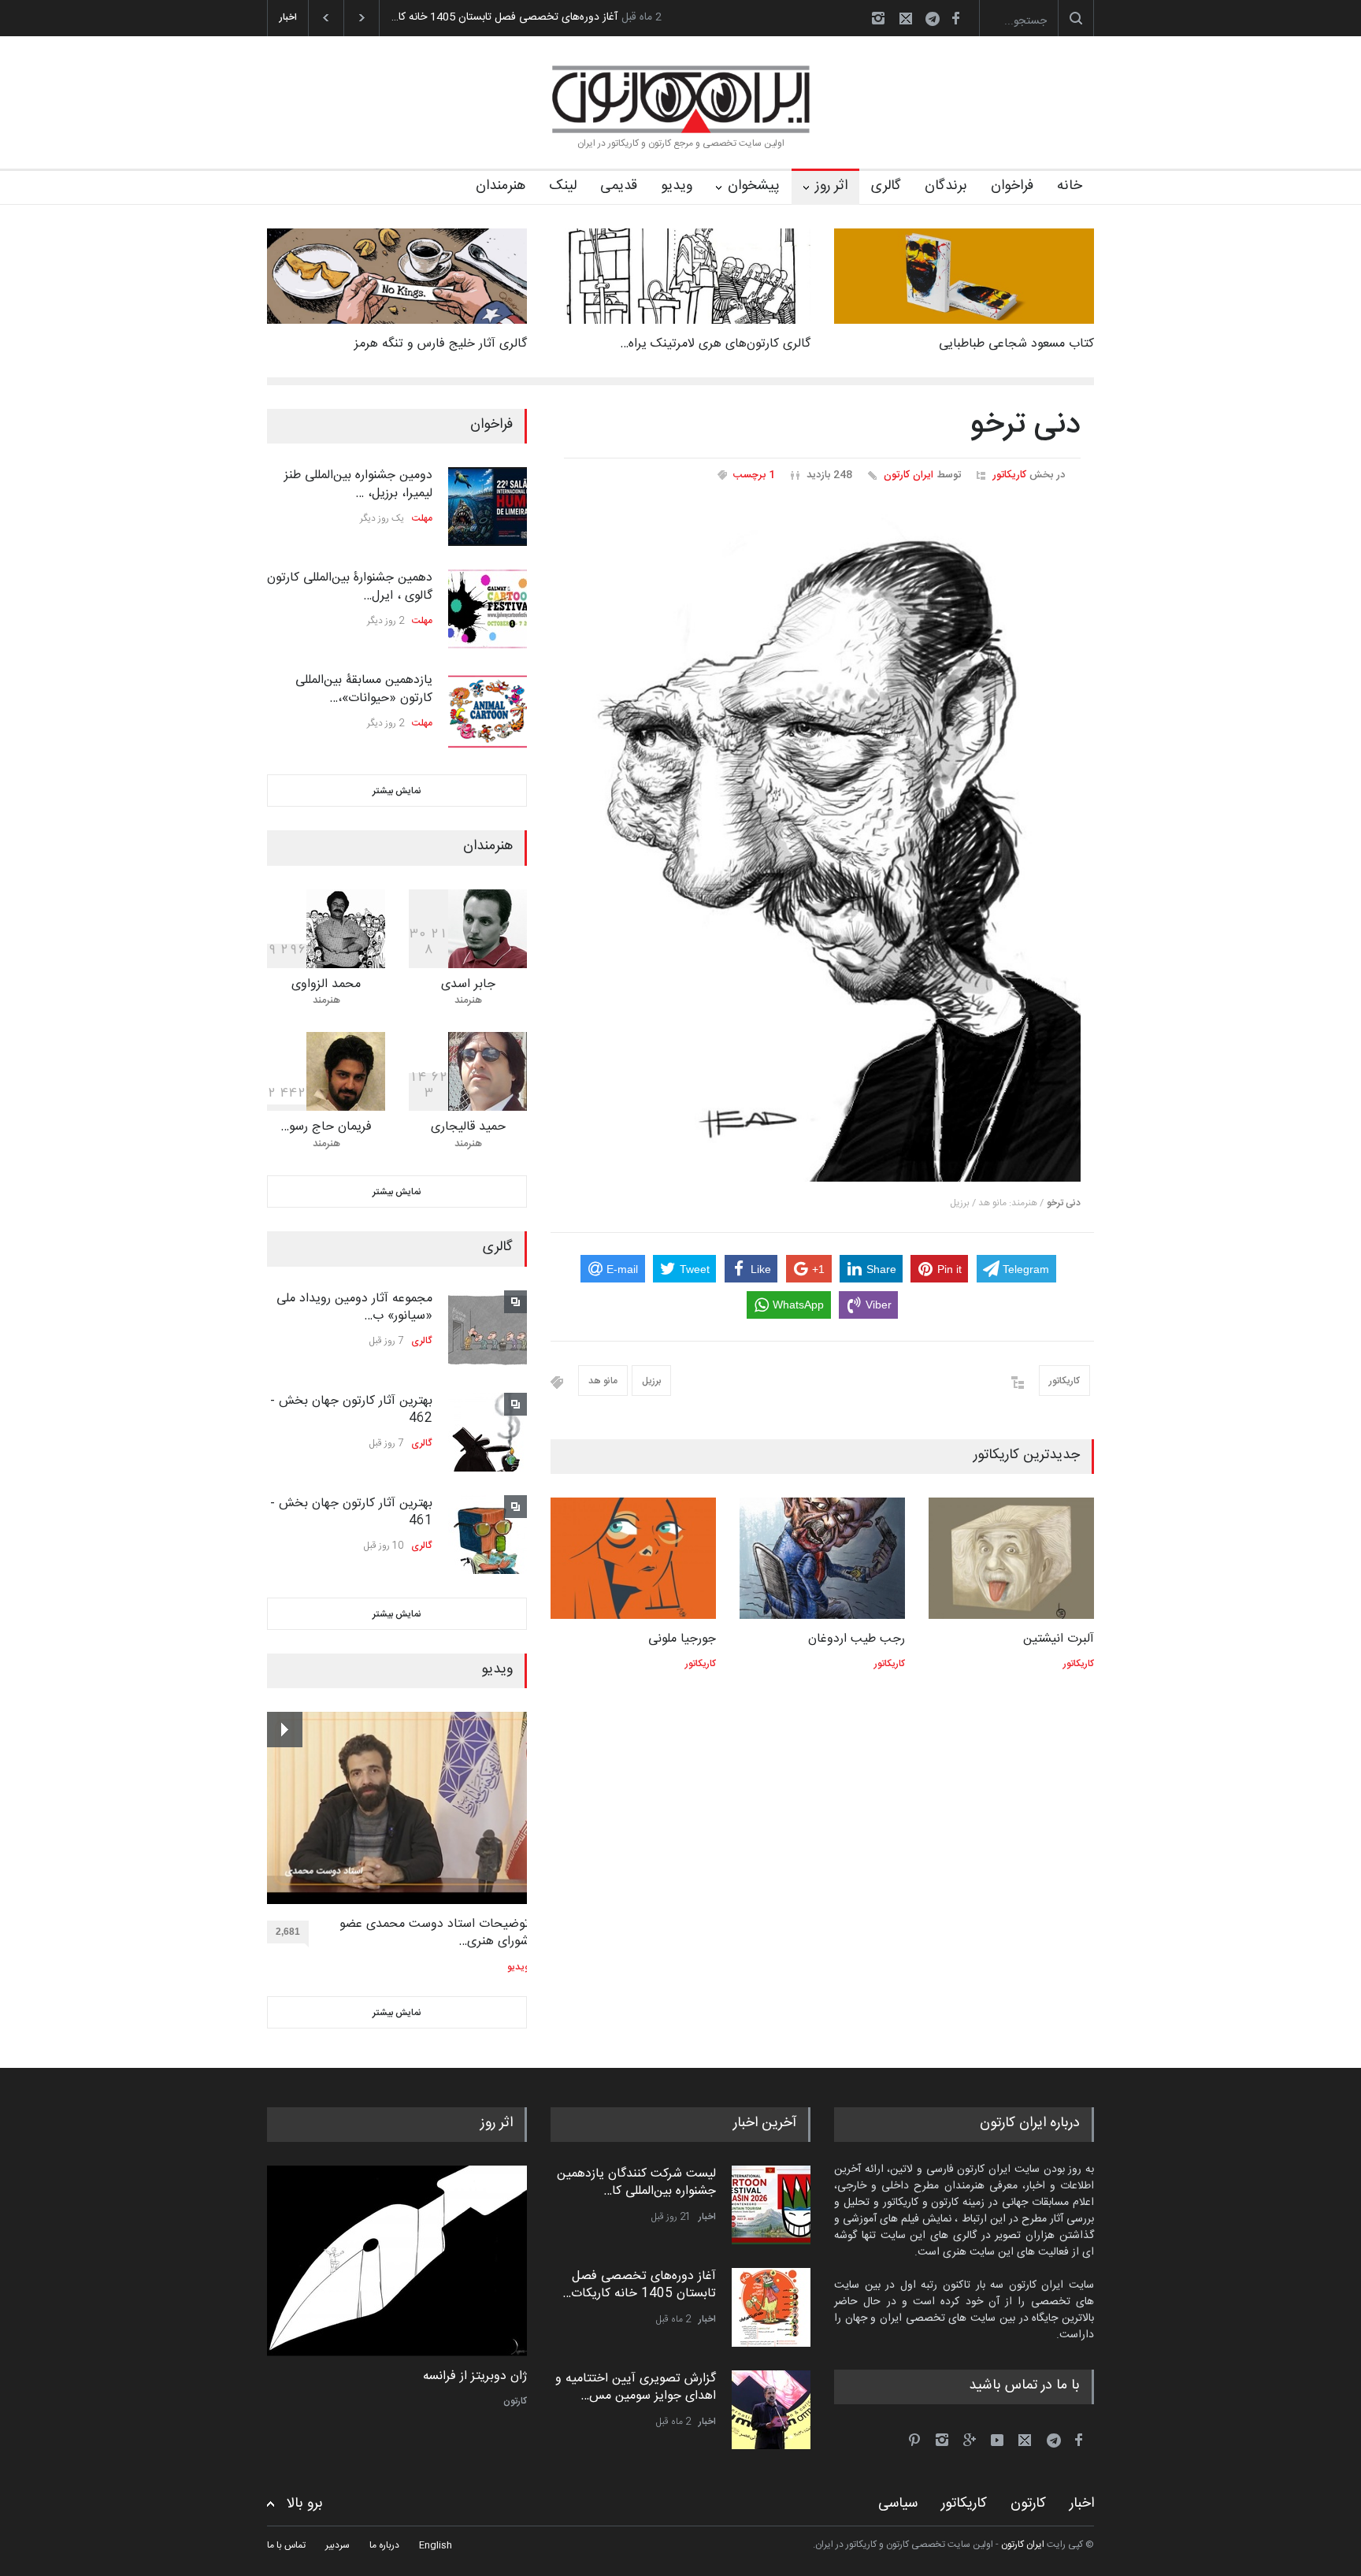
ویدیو (677, 186)
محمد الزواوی (326, 984)
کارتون (515, 2401)
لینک (563, 186)
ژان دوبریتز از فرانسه (475, 2377)
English (436, 2545)
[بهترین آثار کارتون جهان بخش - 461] (488, 1535)
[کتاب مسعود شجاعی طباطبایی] (964, 276)
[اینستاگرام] (878, 18)
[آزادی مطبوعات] (397, 2261)
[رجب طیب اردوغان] (822, 1558)
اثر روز (831, 186)
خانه (1070, 186)
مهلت (422, 518)
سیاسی (898, 2504)
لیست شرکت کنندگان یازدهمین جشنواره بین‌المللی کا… (636, 2183)
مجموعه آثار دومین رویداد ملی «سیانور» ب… (354, 1307)
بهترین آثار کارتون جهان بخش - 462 (351, 1410)
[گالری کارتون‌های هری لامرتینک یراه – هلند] (680, 276)
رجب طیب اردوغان (857, 1639)
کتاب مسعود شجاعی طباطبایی (1016, 344)
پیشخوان (754, 186)
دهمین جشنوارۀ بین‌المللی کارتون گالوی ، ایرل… (350, 586)
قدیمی (619, 186)
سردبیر (337, 2545)
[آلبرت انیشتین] (1011, 1558)
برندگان (946, 186)
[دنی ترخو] (822, 845)
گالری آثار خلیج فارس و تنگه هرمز (441, 344)
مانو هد (603, 1381)
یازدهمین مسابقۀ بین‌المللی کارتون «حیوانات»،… (364, 689)
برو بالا (305, 2504)
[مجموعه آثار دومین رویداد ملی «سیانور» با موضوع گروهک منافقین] (488, 1330)
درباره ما (384, 2545)
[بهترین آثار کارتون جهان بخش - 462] (488, 1432)
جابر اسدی (468, 984)
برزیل (651, 1381)
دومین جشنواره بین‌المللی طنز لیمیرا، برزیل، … (358, 484)
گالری (886, 186)
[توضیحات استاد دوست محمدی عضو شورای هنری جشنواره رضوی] (398, 1808)
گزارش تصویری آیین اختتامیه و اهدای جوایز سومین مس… (636, 2387)
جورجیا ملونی (682, 1639)
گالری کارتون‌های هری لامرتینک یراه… (715, 344)
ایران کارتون (909, 475)
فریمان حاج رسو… (326, 1127)
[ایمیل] (906, 18)
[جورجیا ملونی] (633, 1558)
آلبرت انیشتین (1059, 1639)
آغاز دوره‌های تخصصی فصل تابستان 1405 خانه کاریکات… (639, 2285)
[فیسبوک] (955, 18)
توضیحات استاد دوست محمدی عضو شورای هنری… (434, 1934)
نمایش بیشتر (397, 791)
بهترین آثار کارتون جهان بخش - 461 (351, 1512)
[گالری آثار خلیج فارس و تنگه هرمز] (397, 276)
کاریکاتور (1009, 475)
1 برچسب (754, 475)
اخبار (707, 2217)
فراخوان (1012, 186)
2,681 (288, 1932)
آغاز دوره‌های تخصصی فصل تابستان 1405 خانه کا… (504, 17)
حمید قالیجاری (468, 1127)
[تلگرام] (937, 21)
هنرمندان (501, 186)
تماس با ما (286, 2545)
